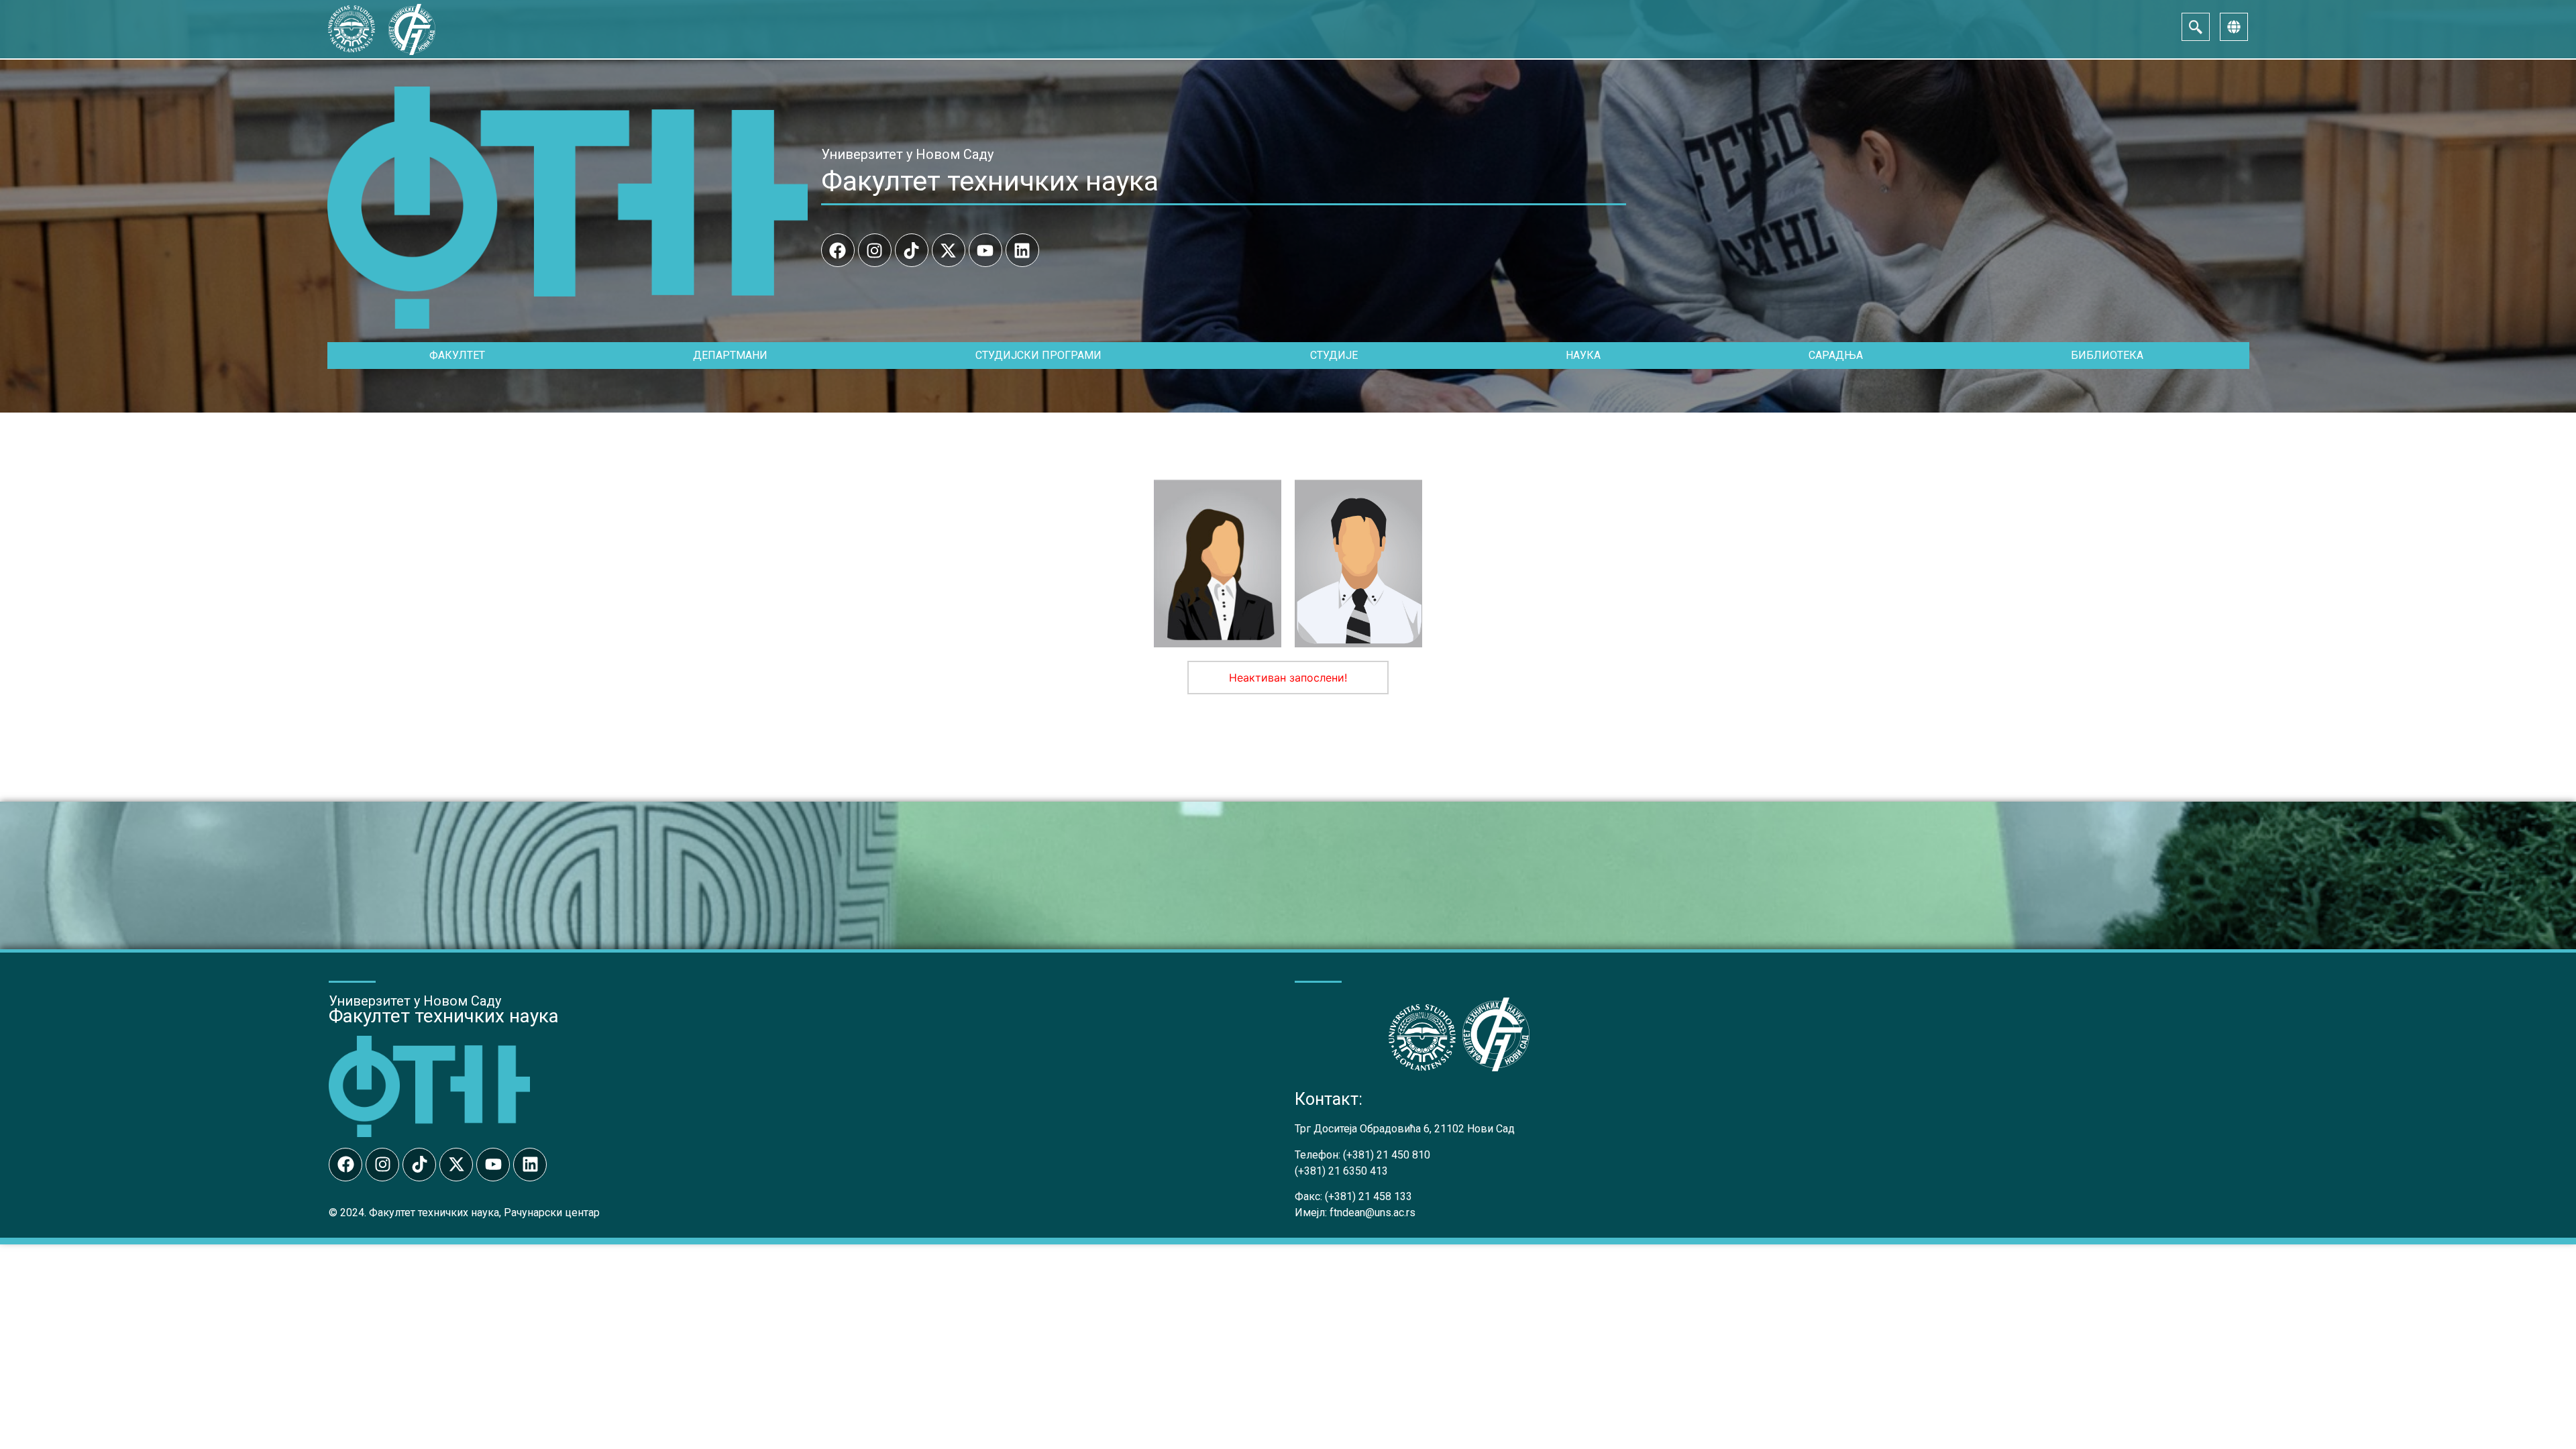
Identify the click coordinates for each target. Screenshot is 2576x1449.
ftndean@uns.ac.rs (1373, 1213)
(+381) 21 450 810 (1387, 1155)
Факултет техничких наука (990, 181)
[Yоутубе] (985, 250)
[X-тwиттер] (949, 250)
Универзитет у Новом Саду (907, 154)
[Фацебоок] (838, 250)
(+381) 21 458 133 (1368, 1196)
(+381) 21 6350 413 (1341, 1171)
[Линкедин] (1022, 250)
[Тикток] (912, 250)
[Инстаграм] (875, 250)
